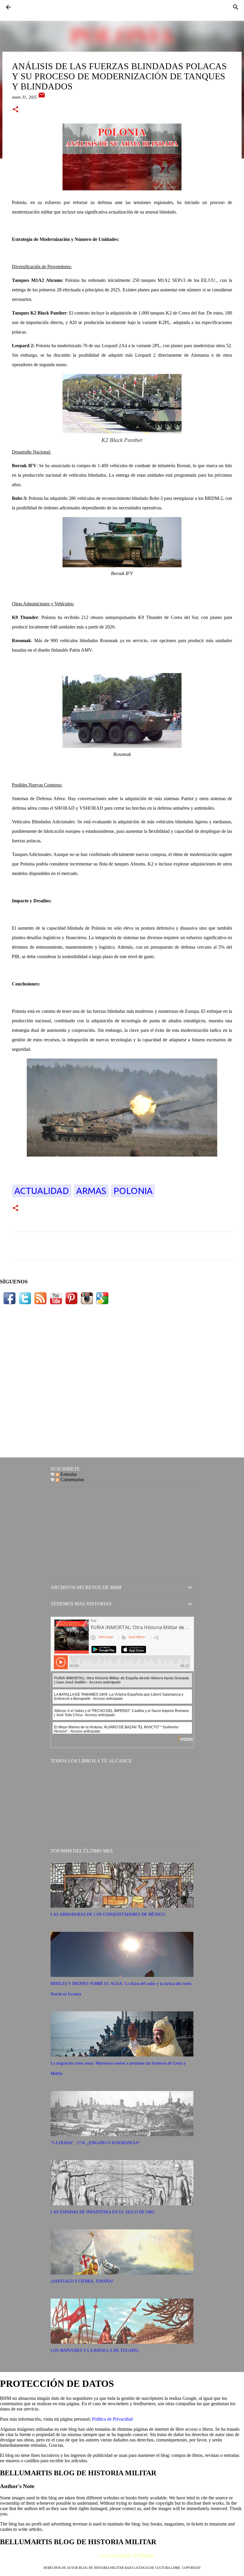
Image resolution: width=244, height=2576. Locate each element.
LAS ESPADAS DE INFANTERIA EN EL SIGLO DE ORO (103, 2212)
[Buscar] (236, 7)
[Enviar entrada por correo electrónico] (42, 97)
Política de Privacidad (112, 2419)
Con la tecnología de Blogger (126, 2555)
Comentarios (72, 1480)
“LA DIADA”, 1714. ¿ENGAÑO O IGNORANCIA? (95, 2143)
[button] (15, 110)
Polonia (133, 1191)
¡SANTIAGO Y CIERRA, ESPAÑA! (82, 2281)
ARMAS (91, 1191)
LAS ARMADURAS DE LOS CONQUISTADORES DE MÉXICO (108, 1914)
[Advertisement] (122, 1380)
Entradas (68, 1474)
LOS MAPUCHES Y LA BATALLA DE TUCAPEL (95, 2350)
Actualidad (42, 1191)
